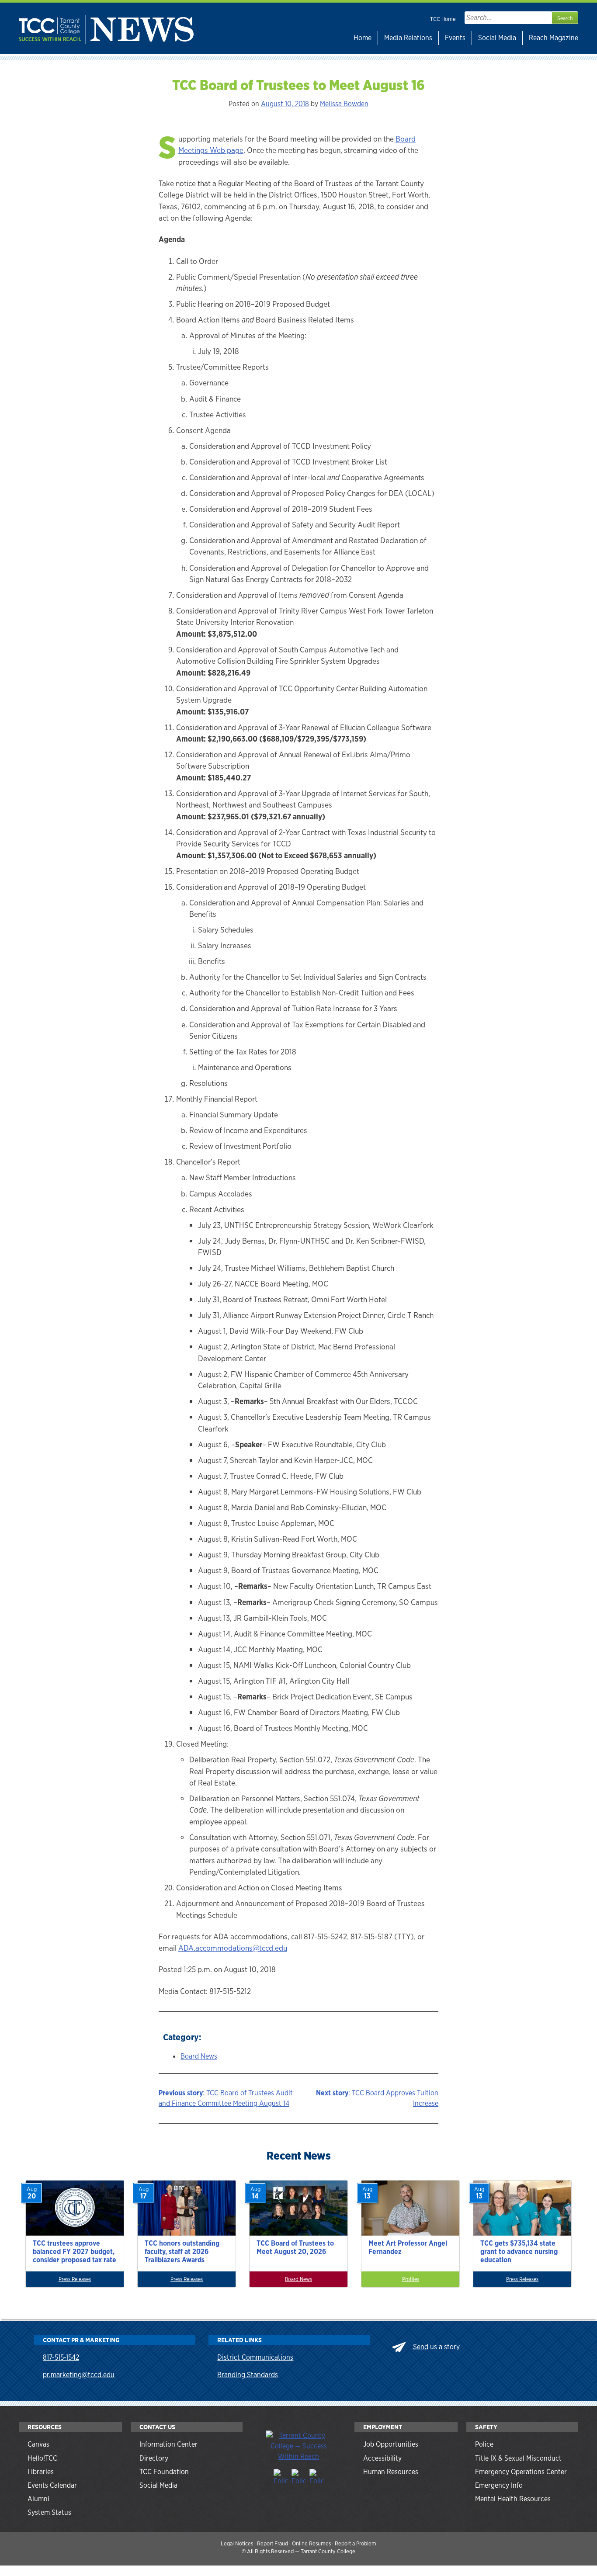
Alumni (38, 2499)
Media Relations (408, 38)
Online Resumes (311, 2543)
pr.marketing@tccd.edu (79, 2375)
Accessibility (382, 2458)
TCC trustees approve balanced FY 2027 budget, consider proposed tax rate (75, 2252)
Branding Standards (248, 2375)
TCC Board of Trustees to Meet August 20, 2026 (295, 2247)
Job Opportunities (391, 2444)
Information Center (168, 2444)
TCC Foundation (164, 2472)
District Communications (255, 2357)
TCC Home (443, 19)
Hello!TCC (42, 2458)
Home (363, 38)
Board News (199, 2056)
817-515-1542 (61, 2357)
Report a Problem (356, 2543)
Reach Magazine (554, 38)
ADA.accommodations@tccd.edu (233, 1948)
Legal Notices (237, 2543)
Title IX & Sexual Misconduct (518, 2458)
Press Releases (75, 2279)
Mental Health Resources (513, 2499)
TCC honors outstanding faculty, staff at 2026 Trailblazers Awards (182, 2252)
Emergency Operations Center (521, 2472)
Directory (154, 2458)
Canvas (38, 2444)
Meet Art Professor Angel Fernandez (408, 2247)
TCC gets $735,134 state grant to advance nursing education (519, 2252)
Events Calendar (52, 2485)
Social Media (497, 38)
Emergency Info (499, 2485)
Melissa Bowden (344, 104)
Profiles (411, 2279)
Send (421, 2347)
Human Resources (391, 2472)
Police (484, 2444)
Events (455, 38)
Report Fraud (272, 2543)
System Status (49, 2512)
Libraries (41, 2472)
